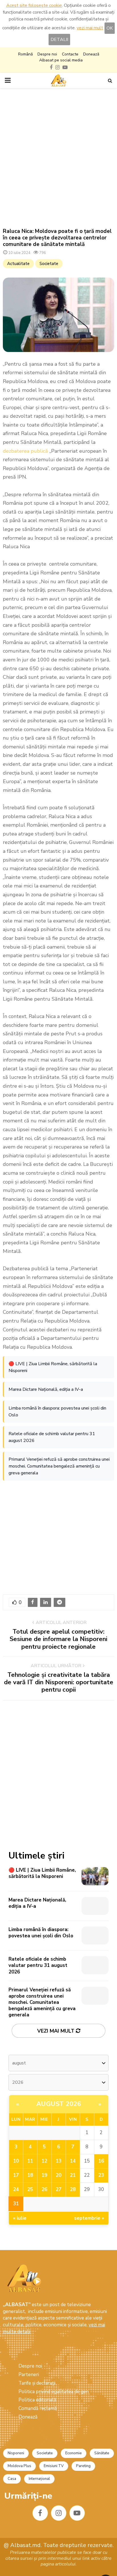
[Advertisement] (58, 158)
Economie (74, 2453)
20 (58, 2175)
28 (73, 2189)
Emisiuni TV (54, 2466)
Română (25, 54)
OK (110, 28)
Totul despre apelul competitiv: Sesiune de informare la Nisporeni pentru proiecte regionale (58, 1639)
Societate (49, 264)
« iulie (20, 2218)
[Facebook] (40, 2513)
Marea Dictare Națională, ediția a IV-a (46, 1389)
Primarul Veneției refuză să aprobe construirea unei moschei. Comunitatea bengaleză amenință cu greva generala (59, 1466)
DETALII (59, 40)
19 (44, 2175)
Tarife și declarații (37, 2383)
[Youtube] (77, 2513)
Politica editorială (37, 2400)
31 (16, 2204)
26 (44, 2189)
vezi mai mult (90, 28)
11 (30, 2161)
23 (101, 2175)
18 (30, 2175)
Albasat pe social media (61, 60)
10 (16, 2161)
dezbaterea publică (25, 451)
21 (73, 2175)
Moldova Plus (19, 2466)
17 (16, 2175)
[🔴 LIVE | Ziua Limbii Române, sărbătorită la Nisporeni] (95, 1876)
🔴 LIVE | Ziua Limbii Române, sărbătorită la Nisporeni (53, 1367)
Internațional (39, 2479)
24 (16, 2189)
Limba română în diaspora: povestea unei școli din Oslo (57, 1412)
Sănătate (102, 2453)
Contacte (70, 54)
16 (101, 2161)
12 (44, 2161)
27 (58, 2189)
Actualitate (18, 264)
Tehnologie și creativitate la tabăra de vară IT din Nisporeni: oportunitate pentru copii (59, 1682)
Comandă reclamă (38, 2408)
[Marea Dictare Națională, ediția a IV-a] (95, 1906)
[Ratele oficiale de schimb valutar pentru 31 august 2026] (95, 1965)
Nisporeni (16, 2453)
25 (30, 2189)
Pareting (83, 2466)
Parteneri (29, 2375)
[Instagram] (59, 2513)
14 (73, 2161)
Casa (12, 2479)
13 (58, 2161)
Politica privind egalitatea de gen (54, 2392)
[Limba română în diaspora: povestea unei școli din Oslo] (95, 1935)
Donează (91, 54)
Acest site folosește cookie (34, 5)
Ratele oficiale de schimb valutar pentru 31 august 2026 (52, 1437)
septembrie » (89, 2218)
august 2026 (59, 2104)
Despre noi (47, 54)
